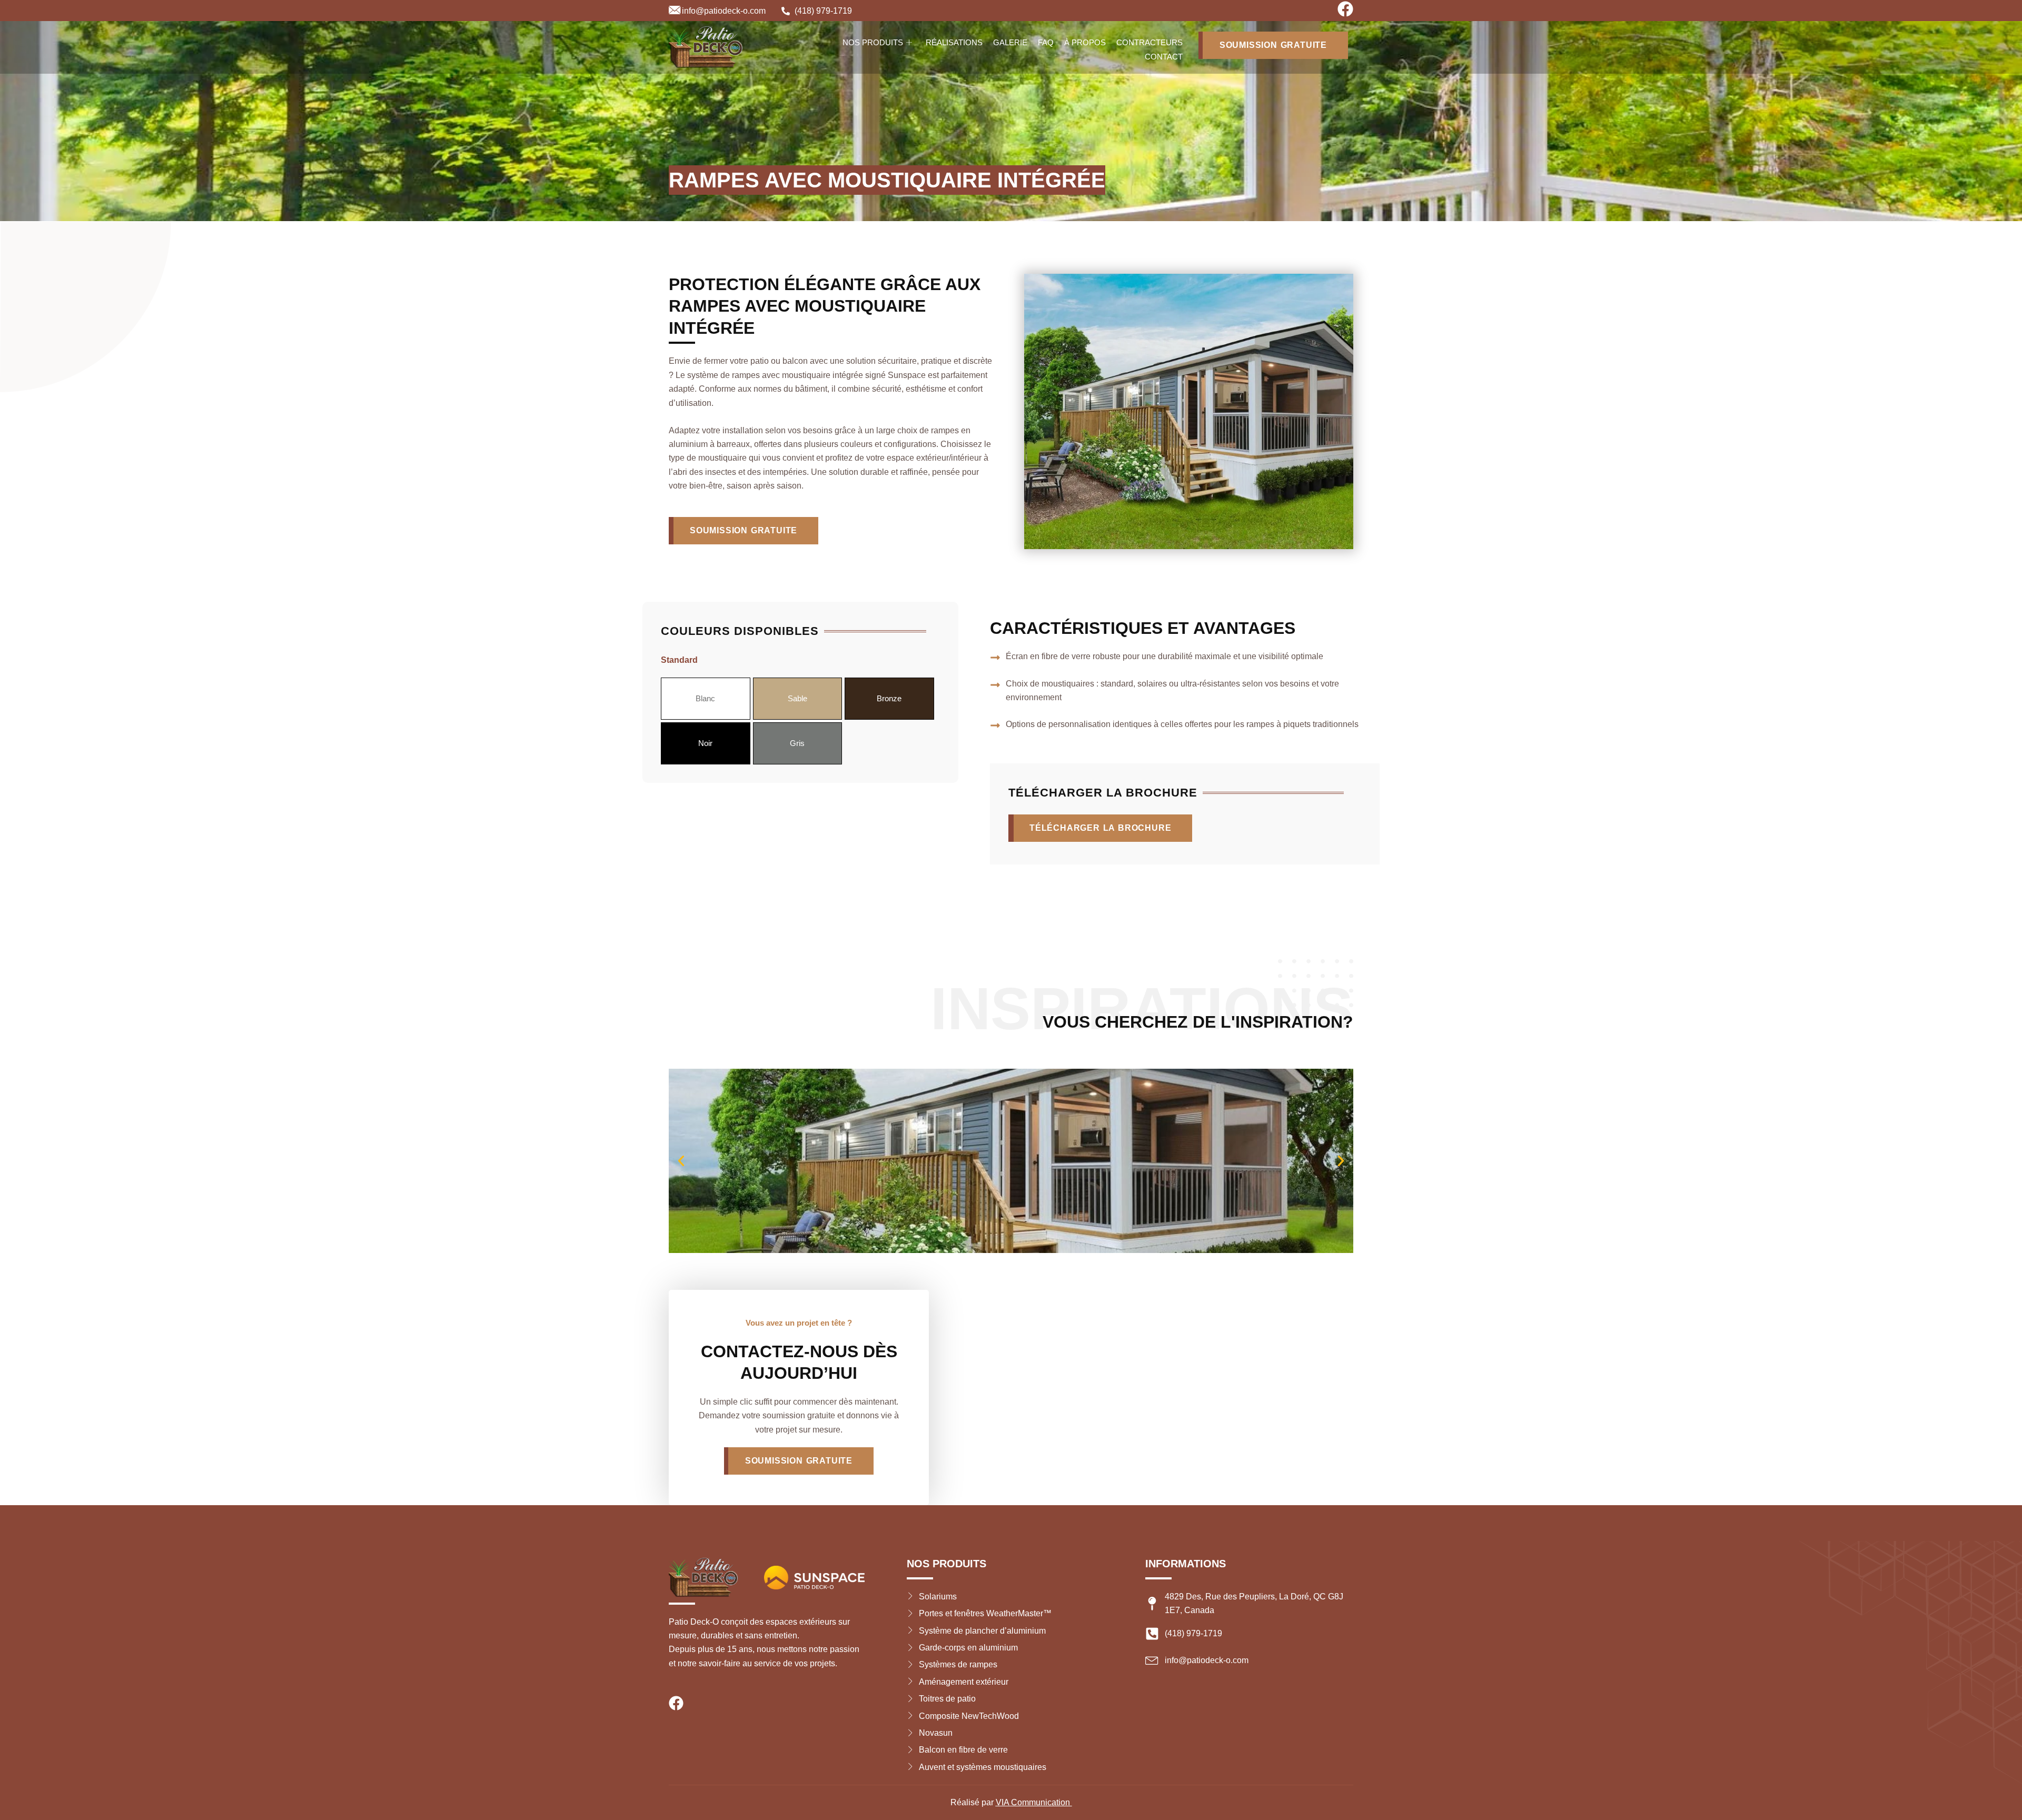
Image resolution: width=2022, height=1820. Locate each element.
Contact (1164, 57)
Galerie (1010, 42)
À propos (1085, 42)
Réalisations (954, 42)
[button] (681, 1161)
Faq (1046, 42)
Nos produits (873, 42)
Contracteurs (1149, 42)
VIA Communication (1034, 1802)
